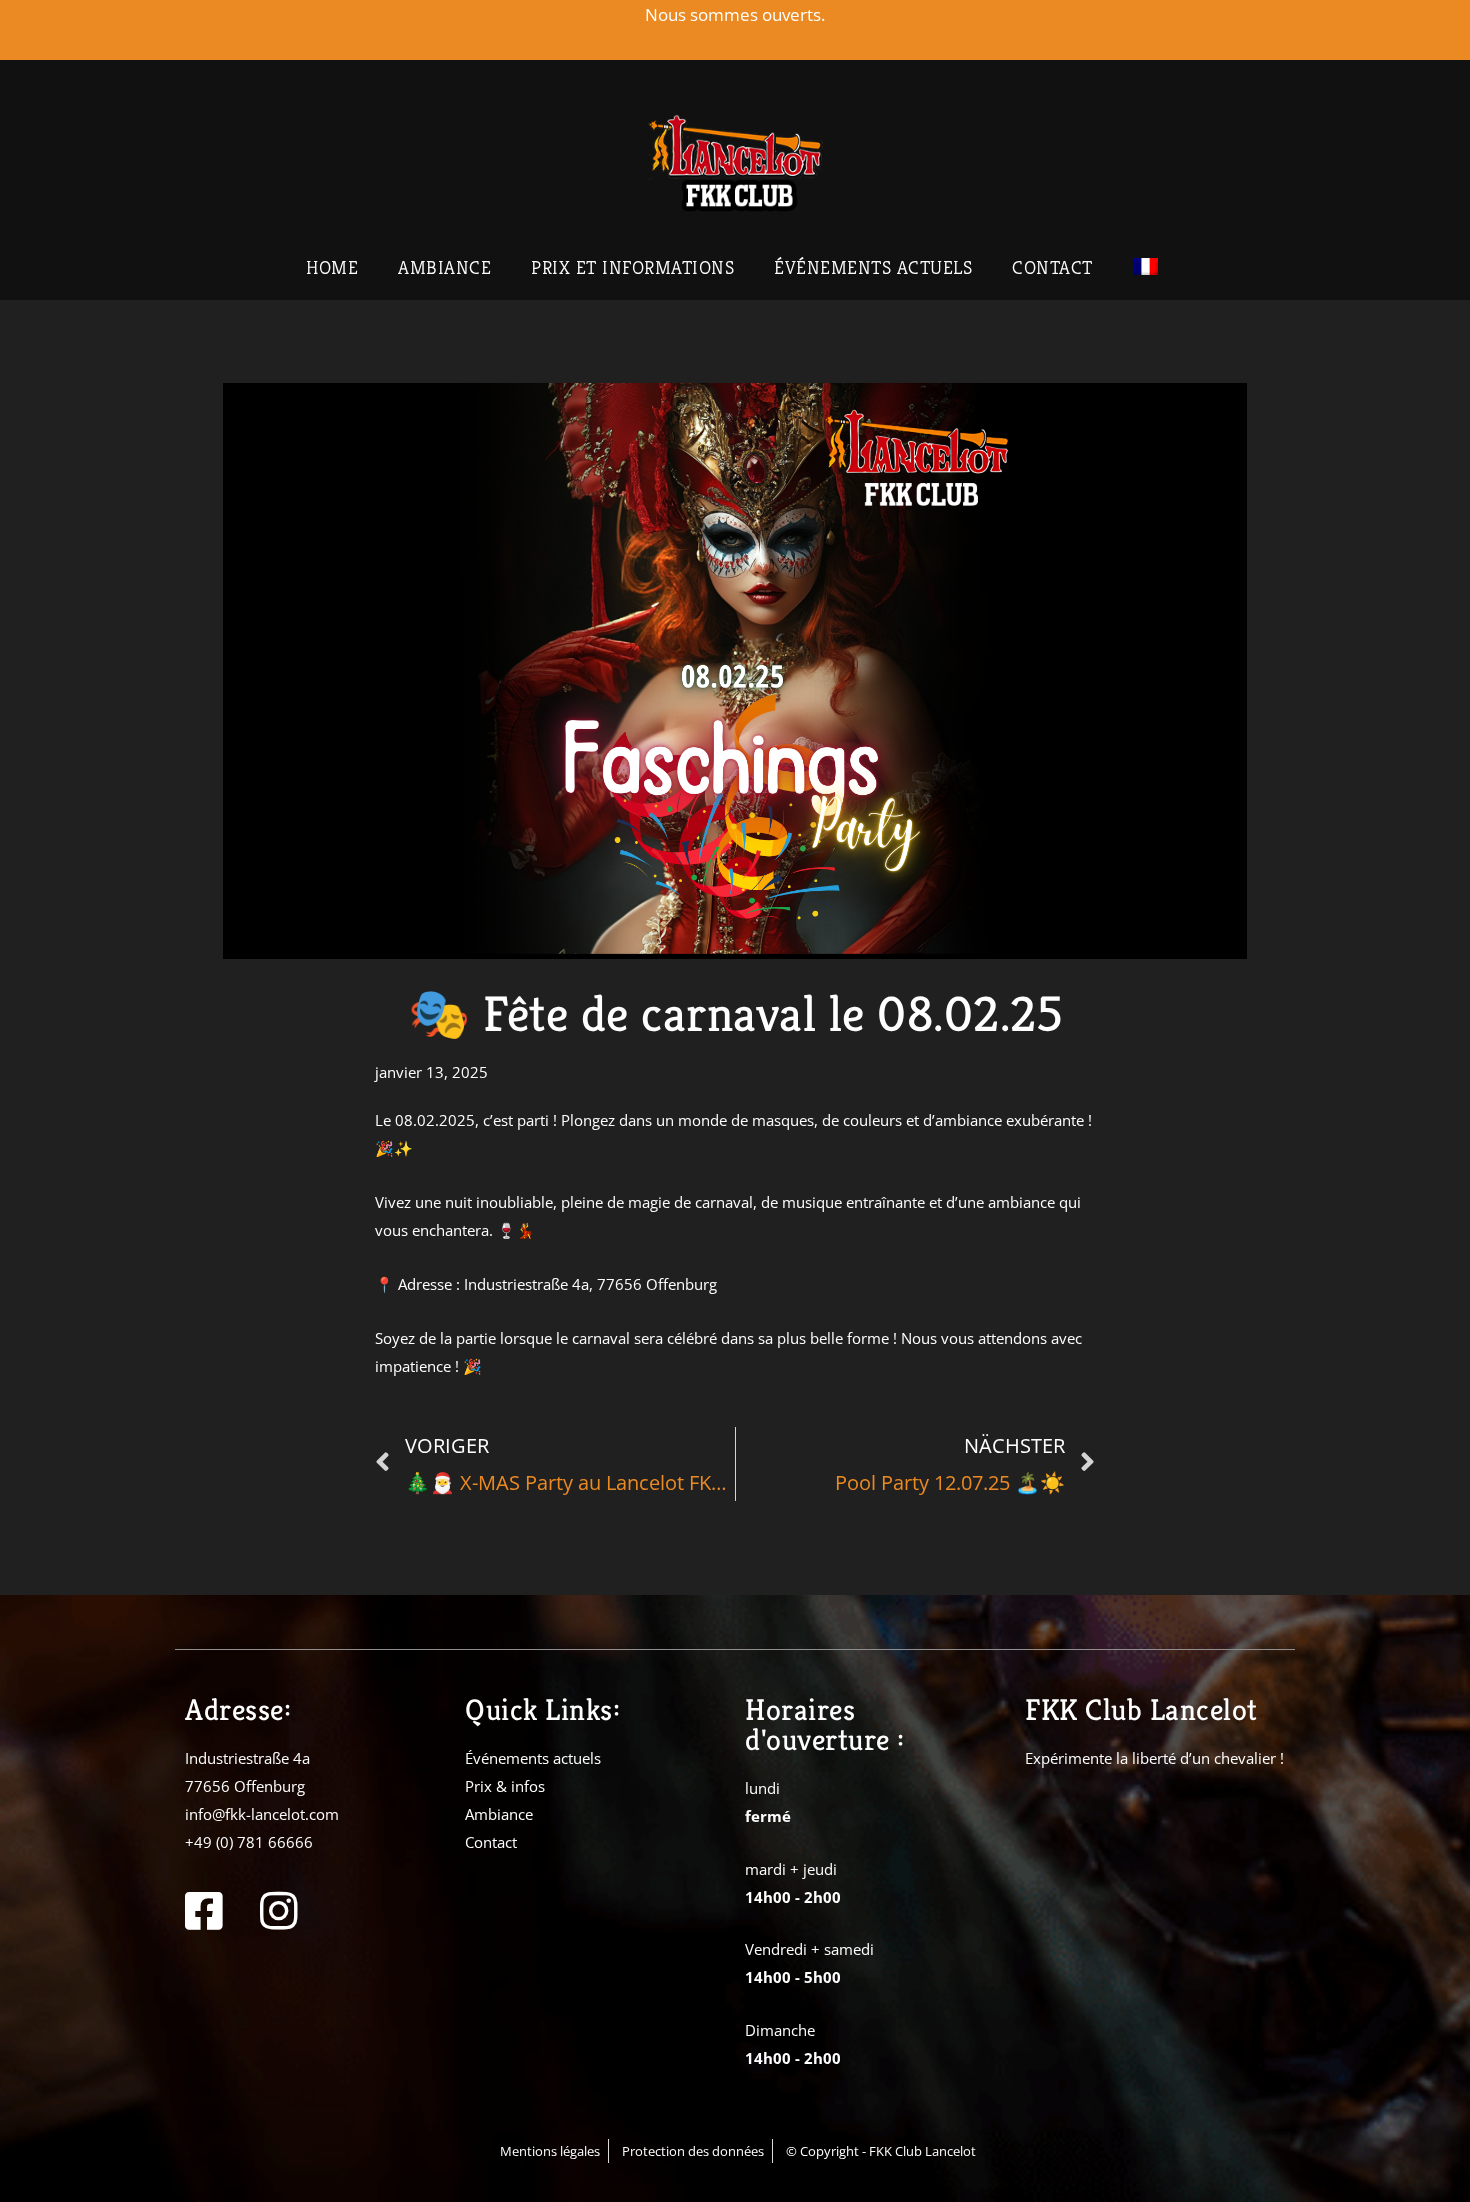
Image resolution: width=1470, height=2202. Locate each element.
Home (332, 267)
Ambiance (444, 267)
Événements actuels (873, 267)
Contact (1052, 267)
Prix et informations (632, 267)
